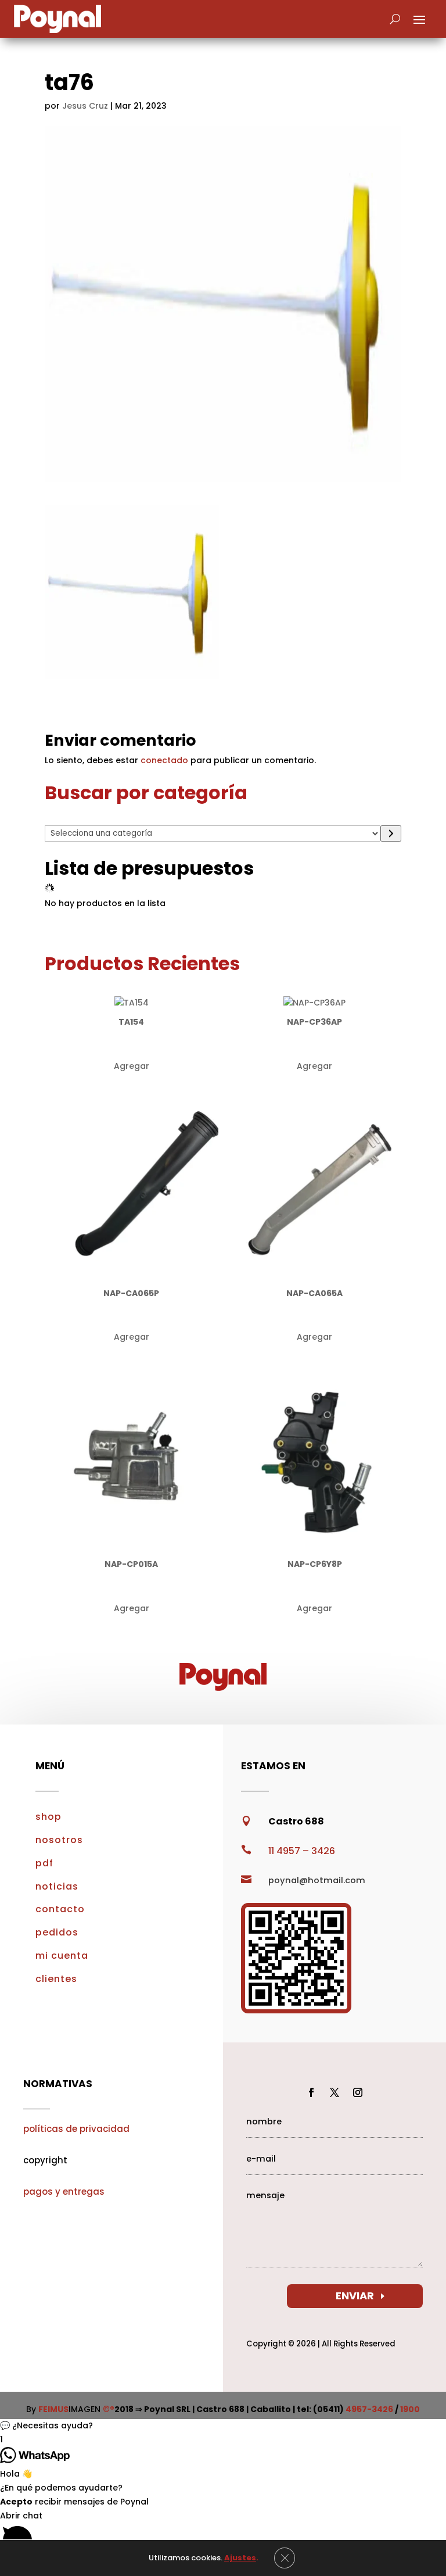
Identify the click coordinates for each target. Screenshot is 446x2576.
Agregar (132, 1066)
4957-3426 (369, 2409)
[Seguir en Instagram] (358, 2092)
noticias (57, 1886)
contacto (60, 1909)
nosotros (59, 1840)
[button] (223, 2426)
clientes (56, 1979)
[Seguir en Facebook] (311, 2092)
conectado (164, 760)
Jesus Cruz (85, 106)
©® (109, 2409)
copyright (45, 2160)
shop (48, 1817)
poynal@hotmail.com (317, 1880)
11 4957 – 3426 (302, 1851)
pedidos (57, 1932)
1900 (410, 2409)
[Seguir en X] (334, 2092)
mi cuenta (62, 1956)
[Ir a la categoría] (391, 833)
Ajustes (240, 2558)
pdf (44, 1863)
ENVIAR (355, 2296)
